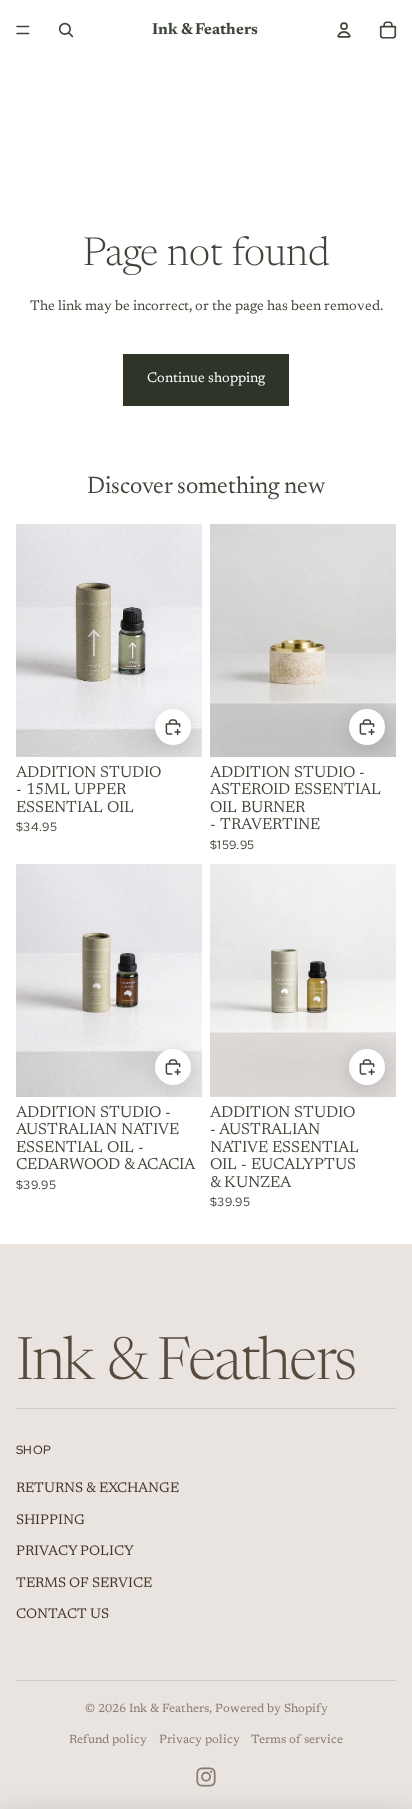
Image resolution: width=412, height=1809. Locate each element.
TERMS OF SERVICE (84, 1584)
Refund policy (108, 1740)
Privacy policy (199, 1740)
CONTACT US (62, 1615)
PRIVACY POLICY (75, 1552)
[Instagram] (206, 1777)
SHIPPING (50, 1521)
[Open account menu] (344, 30)
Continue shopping (206, 379)
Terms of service (297, 1740)
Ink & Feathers (169, 1709)
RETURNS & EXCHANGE (97, 1489)
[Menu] (23, 30)
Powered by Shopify (271, 1709)
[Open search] (66, 30)
